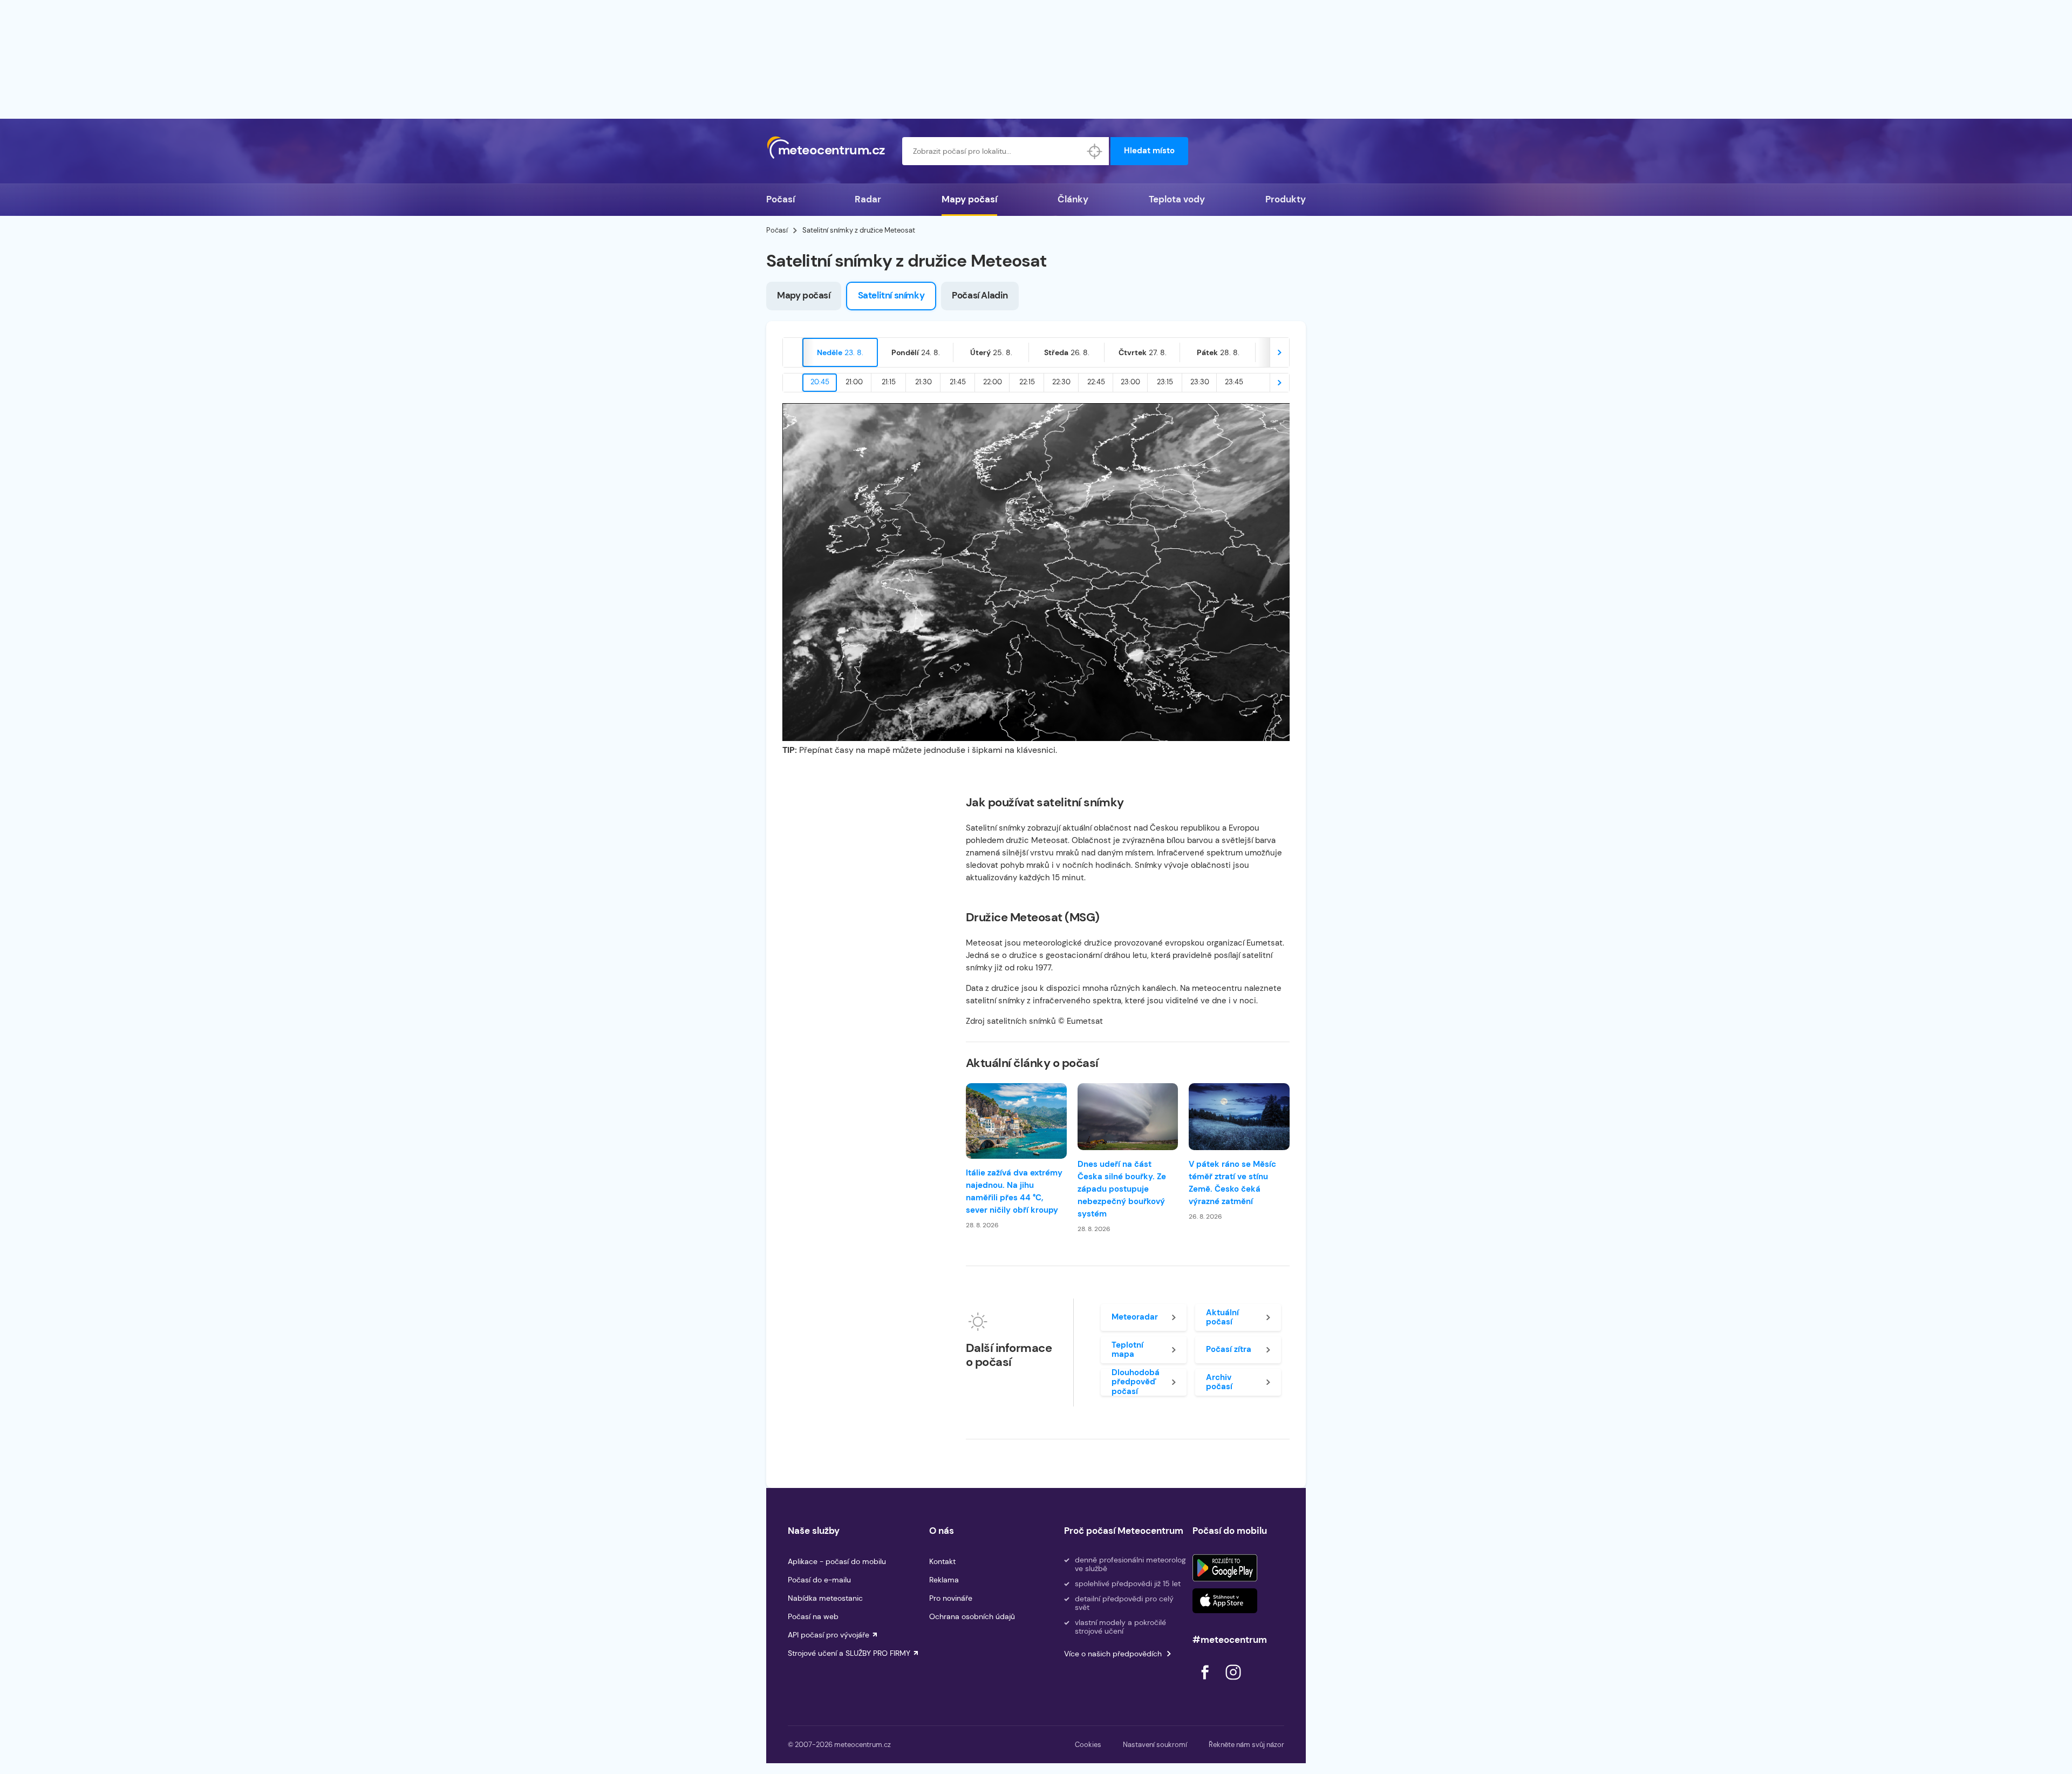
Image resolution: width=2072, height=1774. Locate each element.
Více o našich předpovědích (1113, 1654)
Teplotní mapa (1127, 1350)
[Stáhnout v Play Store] (1225, 1568)
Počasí (781, 199)
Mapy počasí (969, 199)
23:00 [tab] (1130, 382)
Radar (868, 199)
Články (1073, 199)
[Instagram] (1233, 1683)
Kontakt (942, 1561)
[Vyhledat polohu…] (1095, 151)
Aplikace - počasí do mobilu (837, 1561)
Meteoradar (1135, 1317)
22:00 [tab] (993, 382)
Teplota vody (1177, 199)
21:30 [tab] (923, 382)
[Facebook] (1206, 1683)
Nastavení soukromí (1155, 1745)
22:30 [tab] (1061, 382)
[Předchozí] (793, 352)
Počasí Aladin (980, 295)
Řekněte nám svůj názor (1246, 1745)
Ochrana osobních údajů (972, 1616)
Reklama (944, 1580)
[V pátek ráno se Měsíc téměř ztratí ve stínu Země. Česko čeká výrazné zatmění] (1239, 1117)
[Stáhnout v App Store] (1225, 1601)
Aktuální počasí (1222, 1317)
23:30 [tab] (1200, 382)
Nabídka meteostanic (825, 1598)
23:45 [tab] (1234, 382)
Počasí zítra (1229, 1349)
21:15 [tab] (889, 382)
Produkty (1286, 199)
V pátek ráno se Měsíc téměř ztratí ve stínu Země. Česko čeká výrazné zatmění (1232, 1183)
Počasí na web (813, 1616)
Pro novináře (951, 1598)
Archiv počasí (1219, 1382)
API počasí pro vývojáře (829, 1635)
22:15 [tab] (1027, 382)
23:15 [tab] (1165, 382)
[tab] (840, 352)
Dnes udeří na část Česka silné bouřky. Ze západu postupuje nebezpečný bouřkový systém (1122, 1189)
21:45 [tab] (958, 382)
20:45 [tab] (820, 382)
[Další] (1279, 352)
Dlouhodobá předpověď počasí (1136, 1382)
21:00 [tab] (854, 382)
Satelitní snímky (891, 295)
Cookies (1088, 1745)
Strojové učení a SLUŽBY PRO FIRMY (849, 1653)
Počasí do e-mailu (819, 1580)
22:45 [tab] (1096, 382)
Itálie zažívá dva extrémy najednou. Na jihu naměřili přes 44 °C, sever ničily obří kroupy (1014, 1191)
